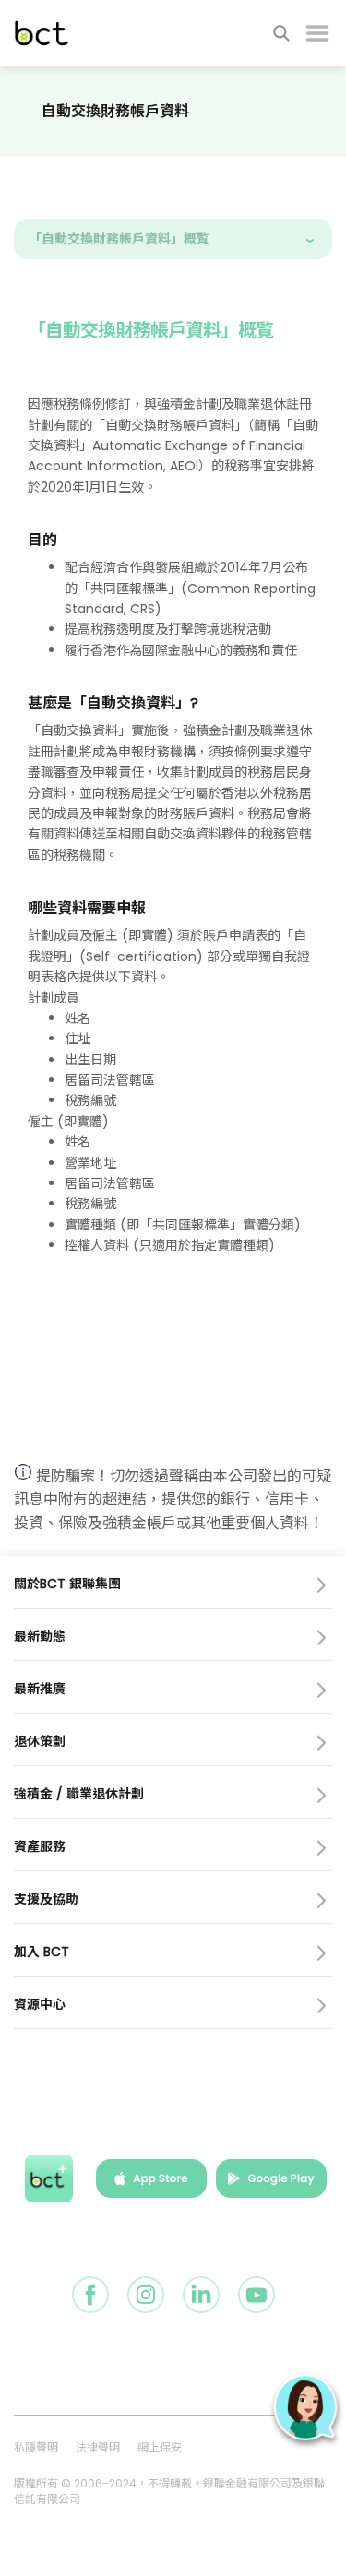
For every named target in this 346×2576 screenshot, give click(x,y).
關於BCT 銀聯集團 (67, 1584)
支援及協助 (46, 1899)
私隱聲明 (36, 2447)
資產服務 (40, 1846)
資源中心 (40, 2004)
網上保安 (160, 2447)
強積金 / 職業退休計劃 (79, 1794)
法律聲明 (98, 2447)
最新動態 (40, 1636)
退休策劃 (40, 1741)
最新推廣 (40, 1689)
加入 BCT (42, 1952)
